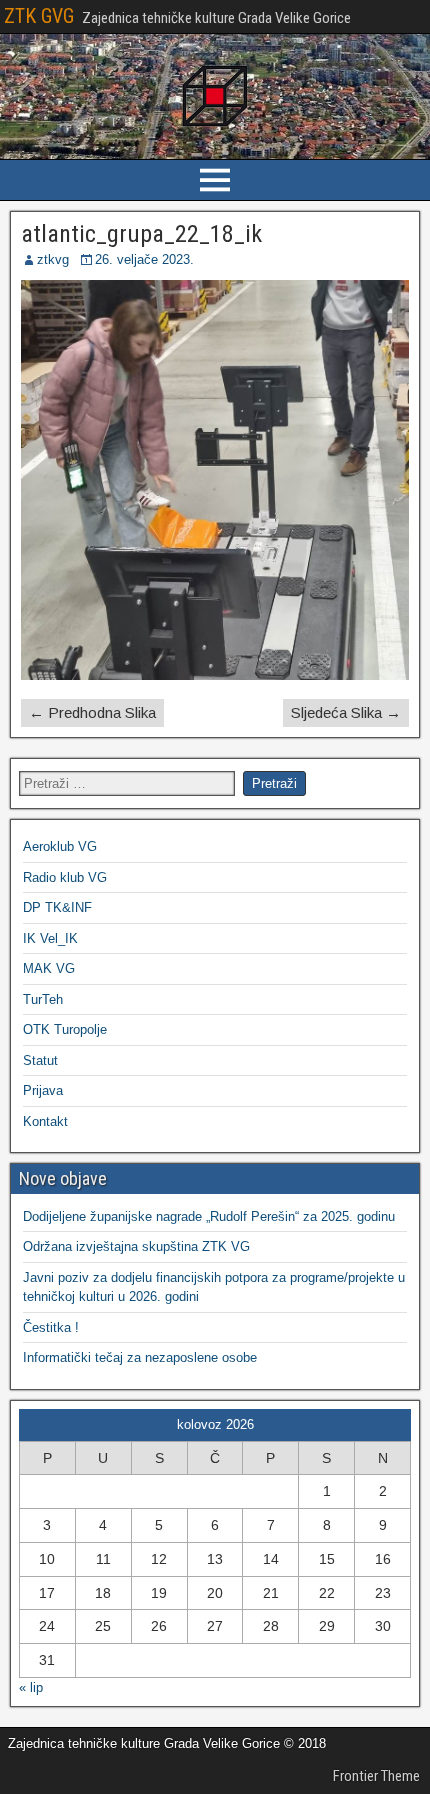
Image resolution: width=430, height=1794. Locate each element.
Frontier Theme (376, 1776)
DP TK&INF (57, 907)
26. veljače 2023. (144, 259)
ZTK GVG (39, 16)
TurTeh (43, 999)
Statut (40, 1060)
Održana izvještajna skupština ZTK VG (136, 1246)
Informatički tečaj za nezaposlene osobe (140, 1357)
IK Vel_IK (50, 938)
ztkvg (53, 259)
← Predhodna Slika (92, 712)
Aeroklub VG (60, 846)
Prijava (43, 1090)
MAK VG (49, 968)
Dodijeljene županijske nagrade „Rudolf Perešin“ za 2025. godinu (209, 1216)
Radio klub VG (65, 877)
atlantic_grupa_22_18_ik (141, 234)
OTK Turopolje (65, 1029)
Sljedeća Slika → (346, 712)
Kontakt (45, 1121)
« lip (31, 1687)
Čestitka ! (51, 1327)
